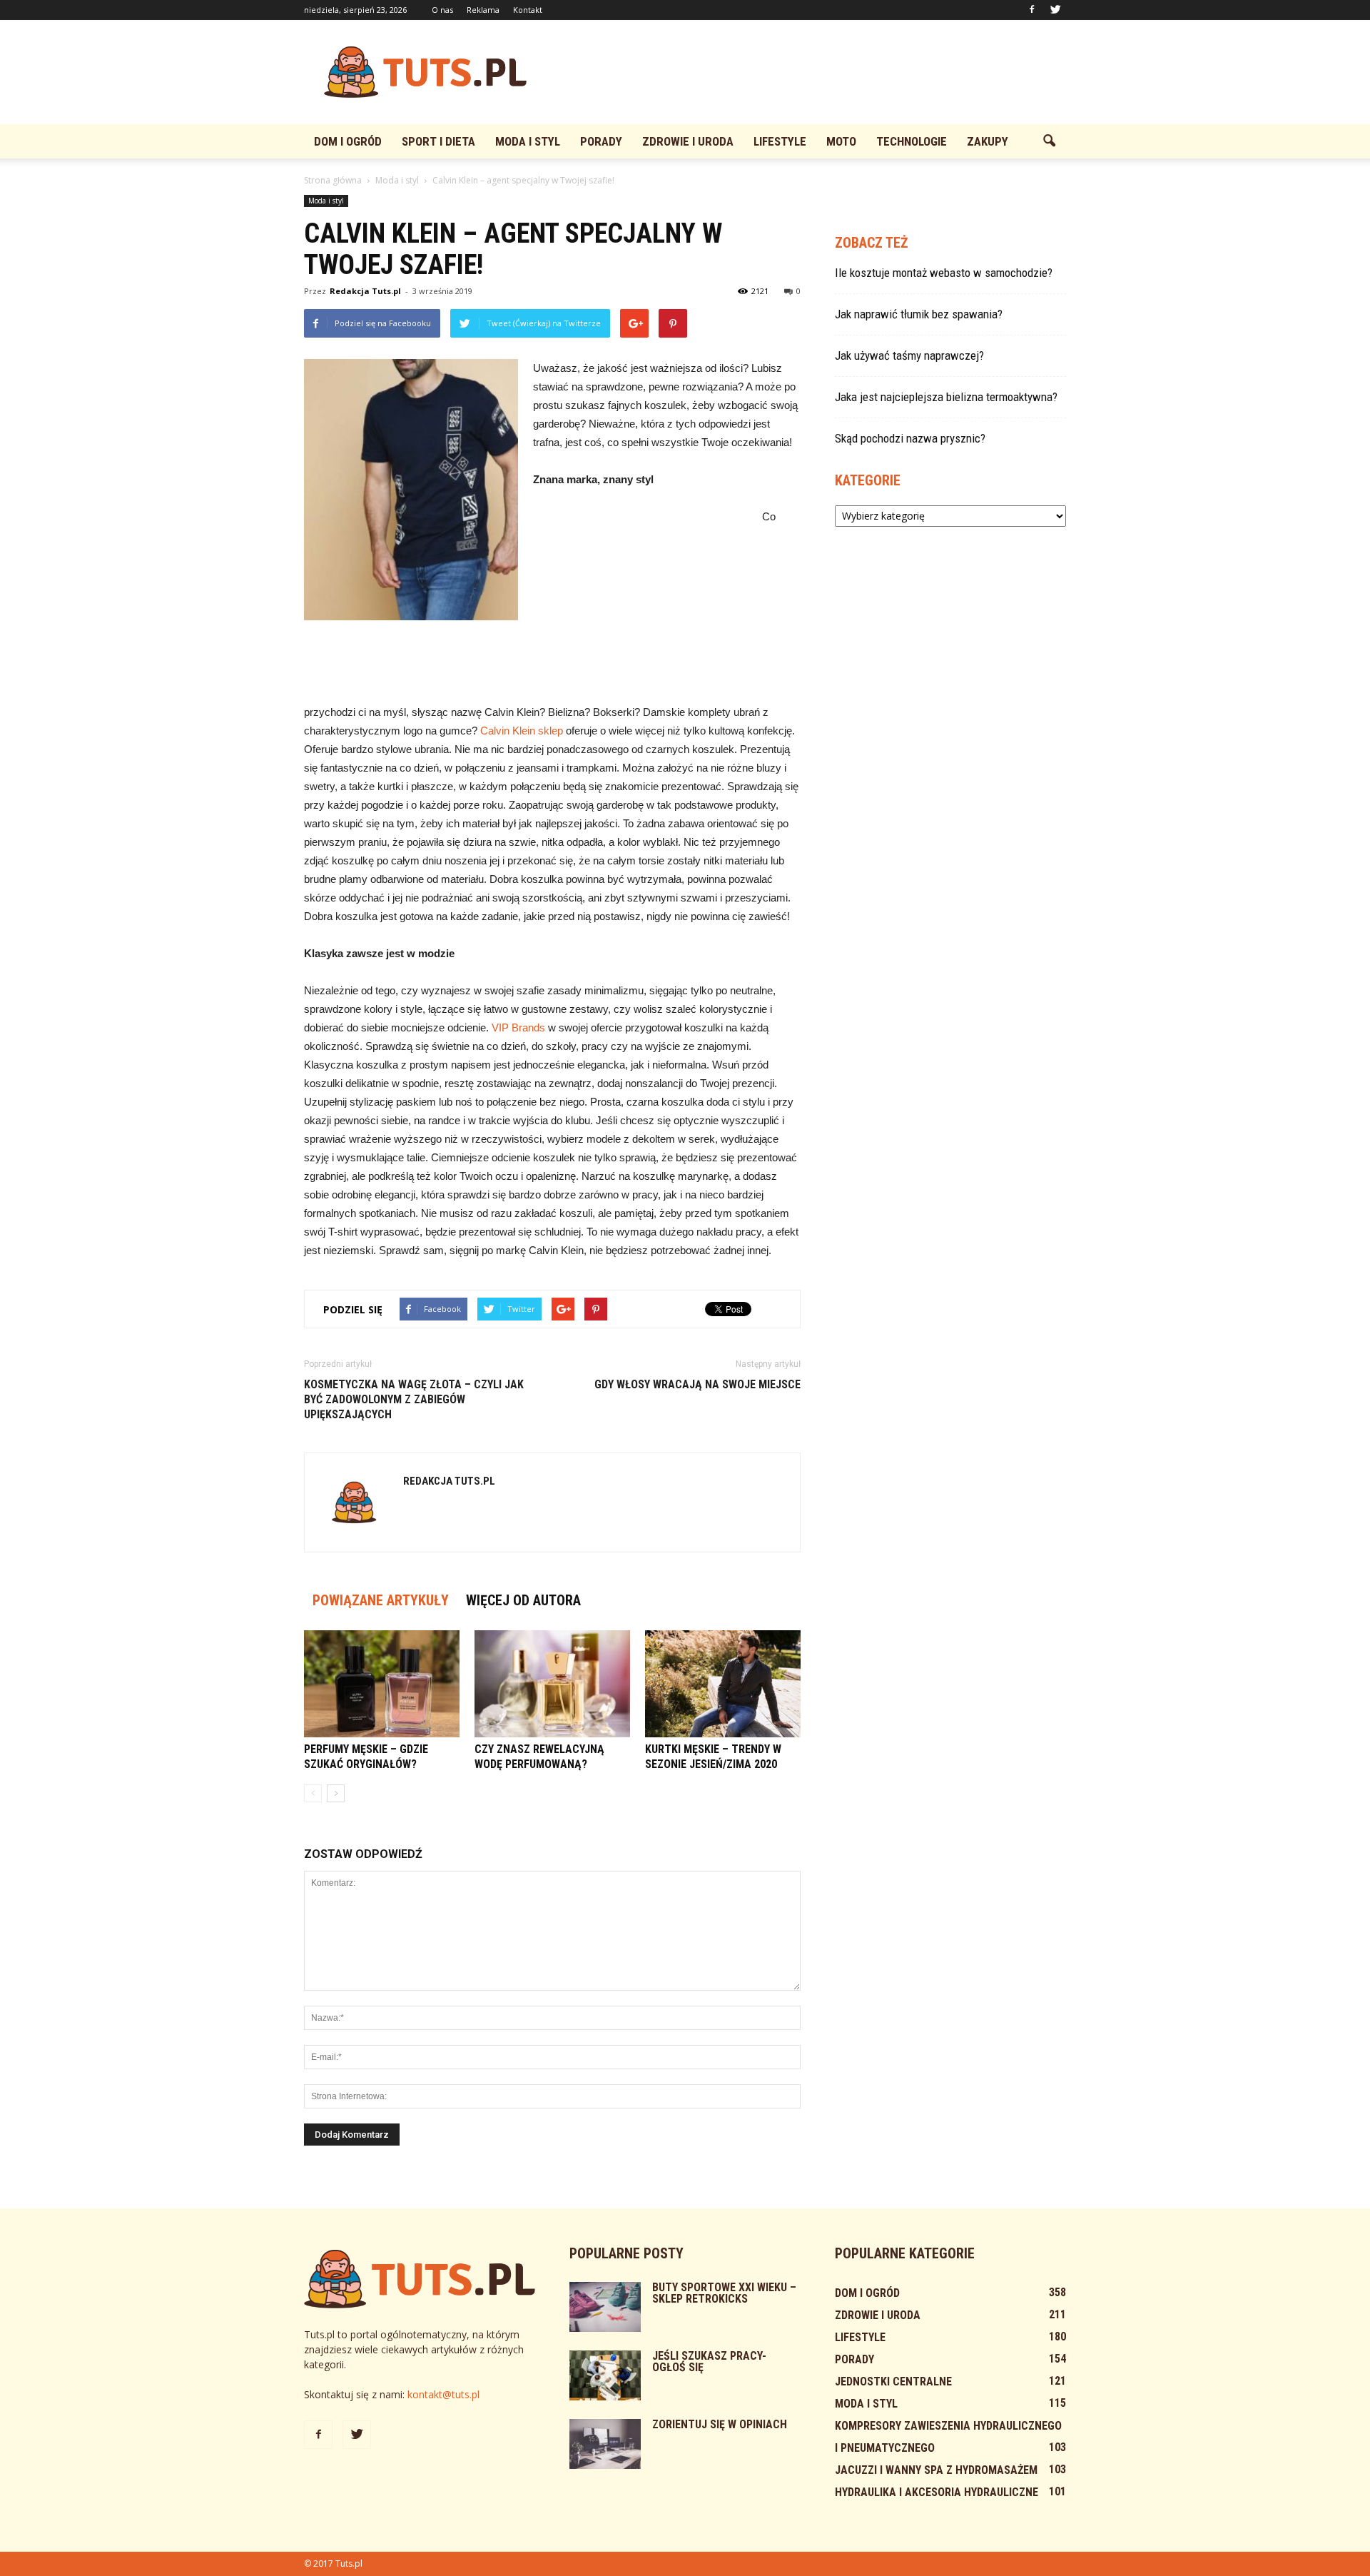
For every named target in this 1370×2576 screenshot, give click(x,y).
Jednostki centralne (893, 2381)
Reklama (483, 10)
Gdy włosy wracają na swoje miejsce (697, 1384)
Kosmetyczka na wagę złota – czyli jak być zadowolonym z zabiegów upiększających (414, 1399)
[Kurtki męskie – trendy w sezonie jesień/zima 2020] (723, 1684)
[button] (1049, 141)
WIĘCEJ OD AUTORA (523, 1600)
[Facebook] (1032, 10)
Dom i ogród (348, 141)
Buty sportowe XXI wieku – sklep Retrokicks (724, 2293)
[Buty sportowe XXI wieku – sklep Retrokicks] (605, 2307)
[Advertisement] (806, 72)
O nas (442, 10)
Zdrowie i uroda (688, 141)
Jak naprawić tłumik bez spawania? (919, 314)
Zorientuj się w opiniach (720, 2424)
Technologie (912, 141)
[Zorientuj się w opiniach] (605, 2444)
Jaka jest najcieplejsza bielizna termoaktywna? (946, 397)
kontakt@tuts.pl (443, 2394)
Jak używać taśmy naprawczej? (909, 355)
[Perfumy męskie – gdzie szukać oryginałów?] (382, 1684)
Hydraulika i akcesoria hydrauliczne (937, 2492)
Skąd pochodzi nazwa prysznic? (910, 438)
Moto (841, 141)
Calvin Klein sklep (522, 731)
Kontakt (528, 10)
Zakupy (988, 141)
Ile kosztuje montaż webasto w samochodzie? (944, 273)
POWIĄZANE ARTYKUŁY (381, 1600)
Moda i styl (528, 141)
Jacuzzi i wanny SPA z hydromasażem (936, 2470)
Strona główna (333, 180)
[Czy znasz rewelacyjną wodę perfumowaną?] (552, 1684)
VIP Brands (518, 1027)
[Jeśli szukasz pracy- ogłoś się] (605, 2375)
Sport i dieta (438, 141)
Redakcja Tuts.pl (365, 291)
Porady (601, 141)
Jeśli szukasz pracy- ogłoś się (709, 2362)
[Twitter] (1055, 10)
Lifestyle (780, 141)
